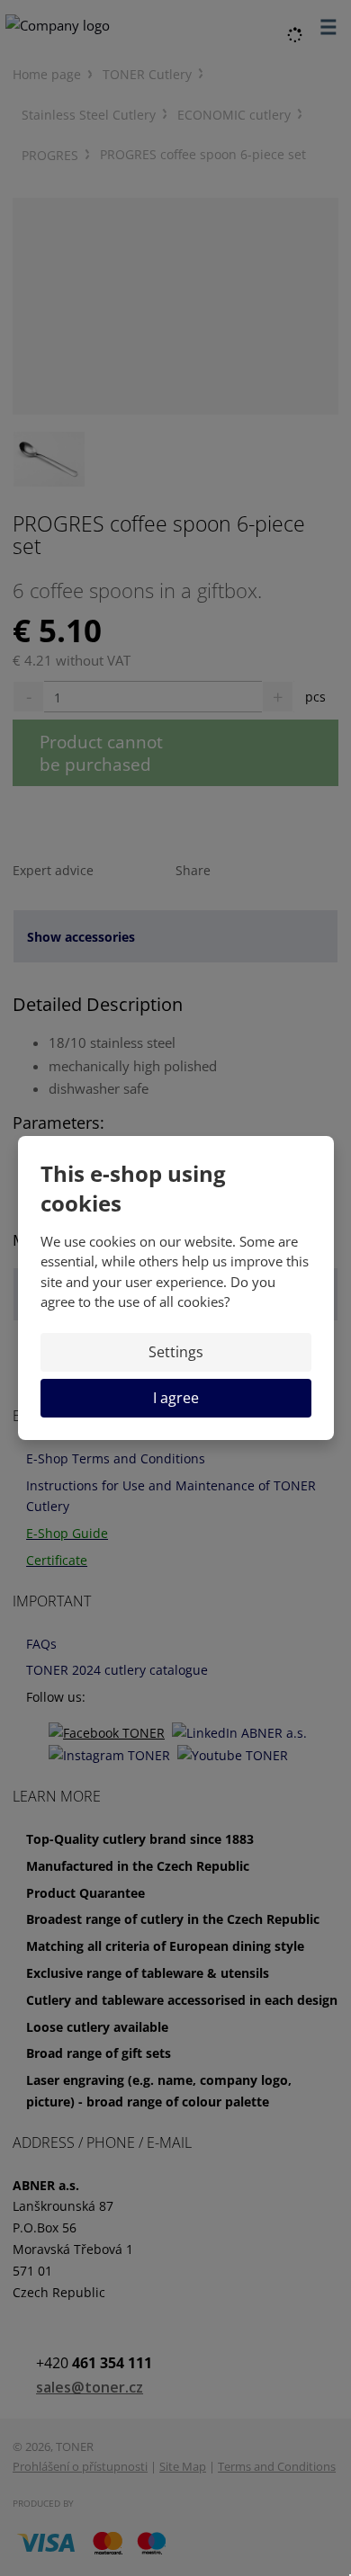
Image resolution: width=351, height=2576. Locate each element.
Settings (176, 1352)
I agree (176, 1398)
